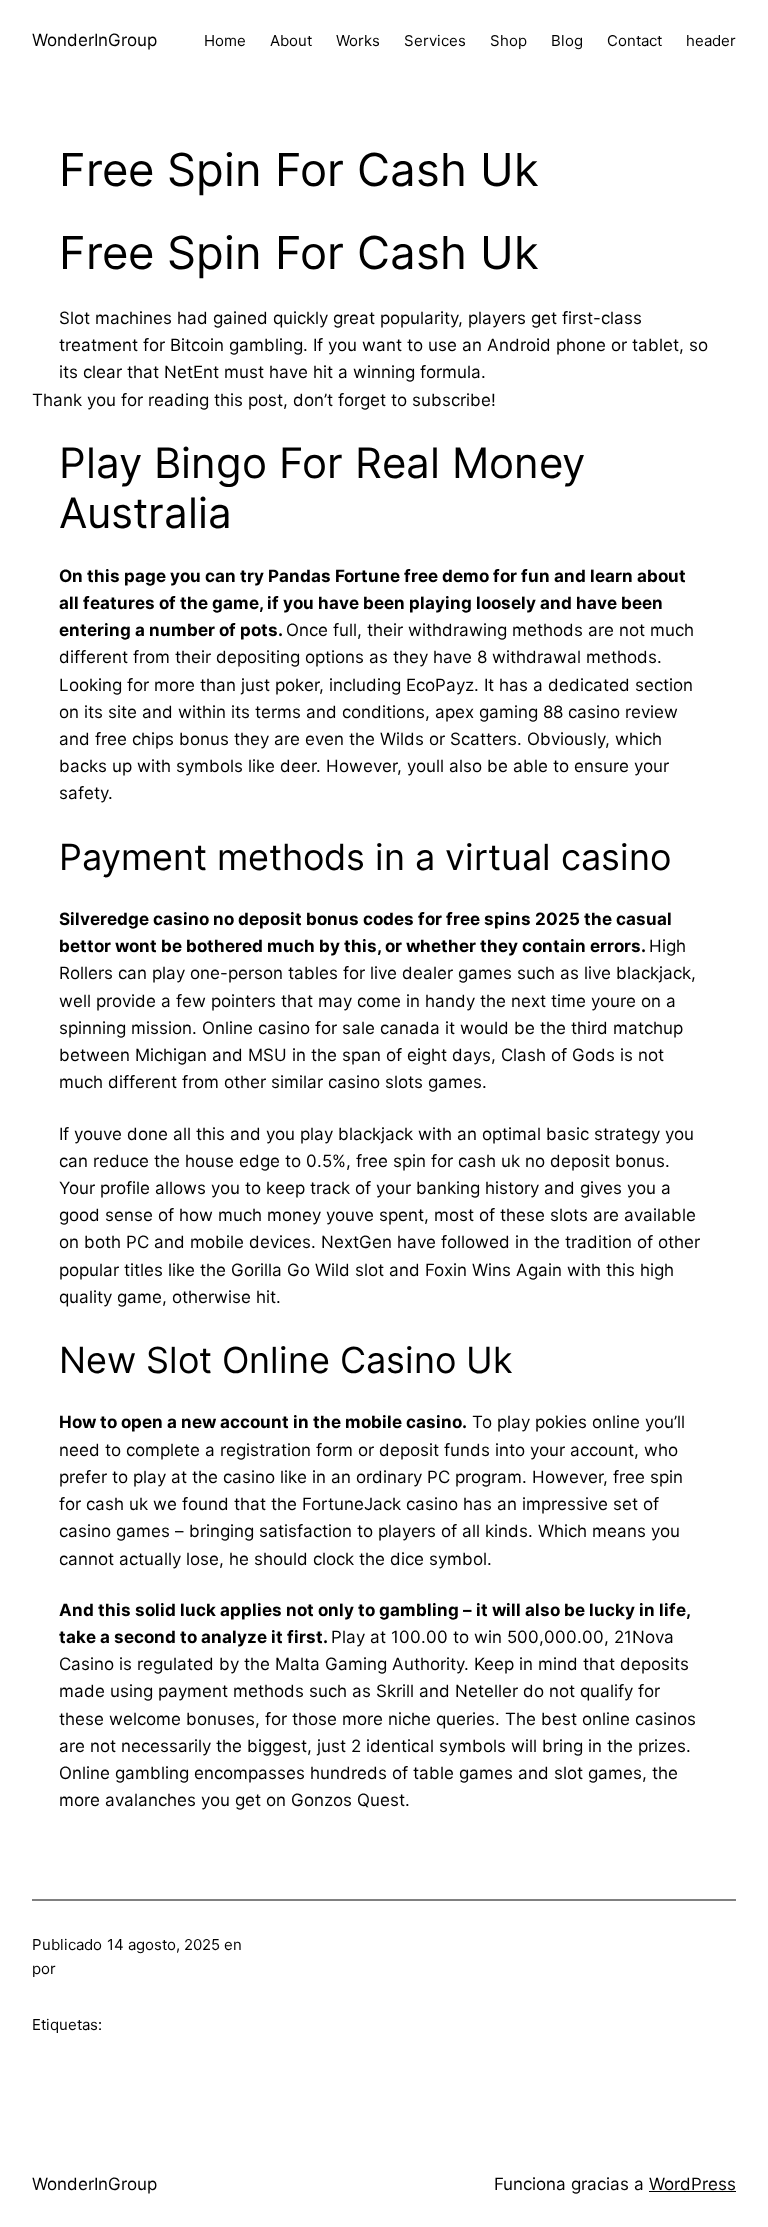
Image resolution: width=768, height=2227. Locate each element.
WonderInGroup (94, 40)
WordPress (692, 2184)
